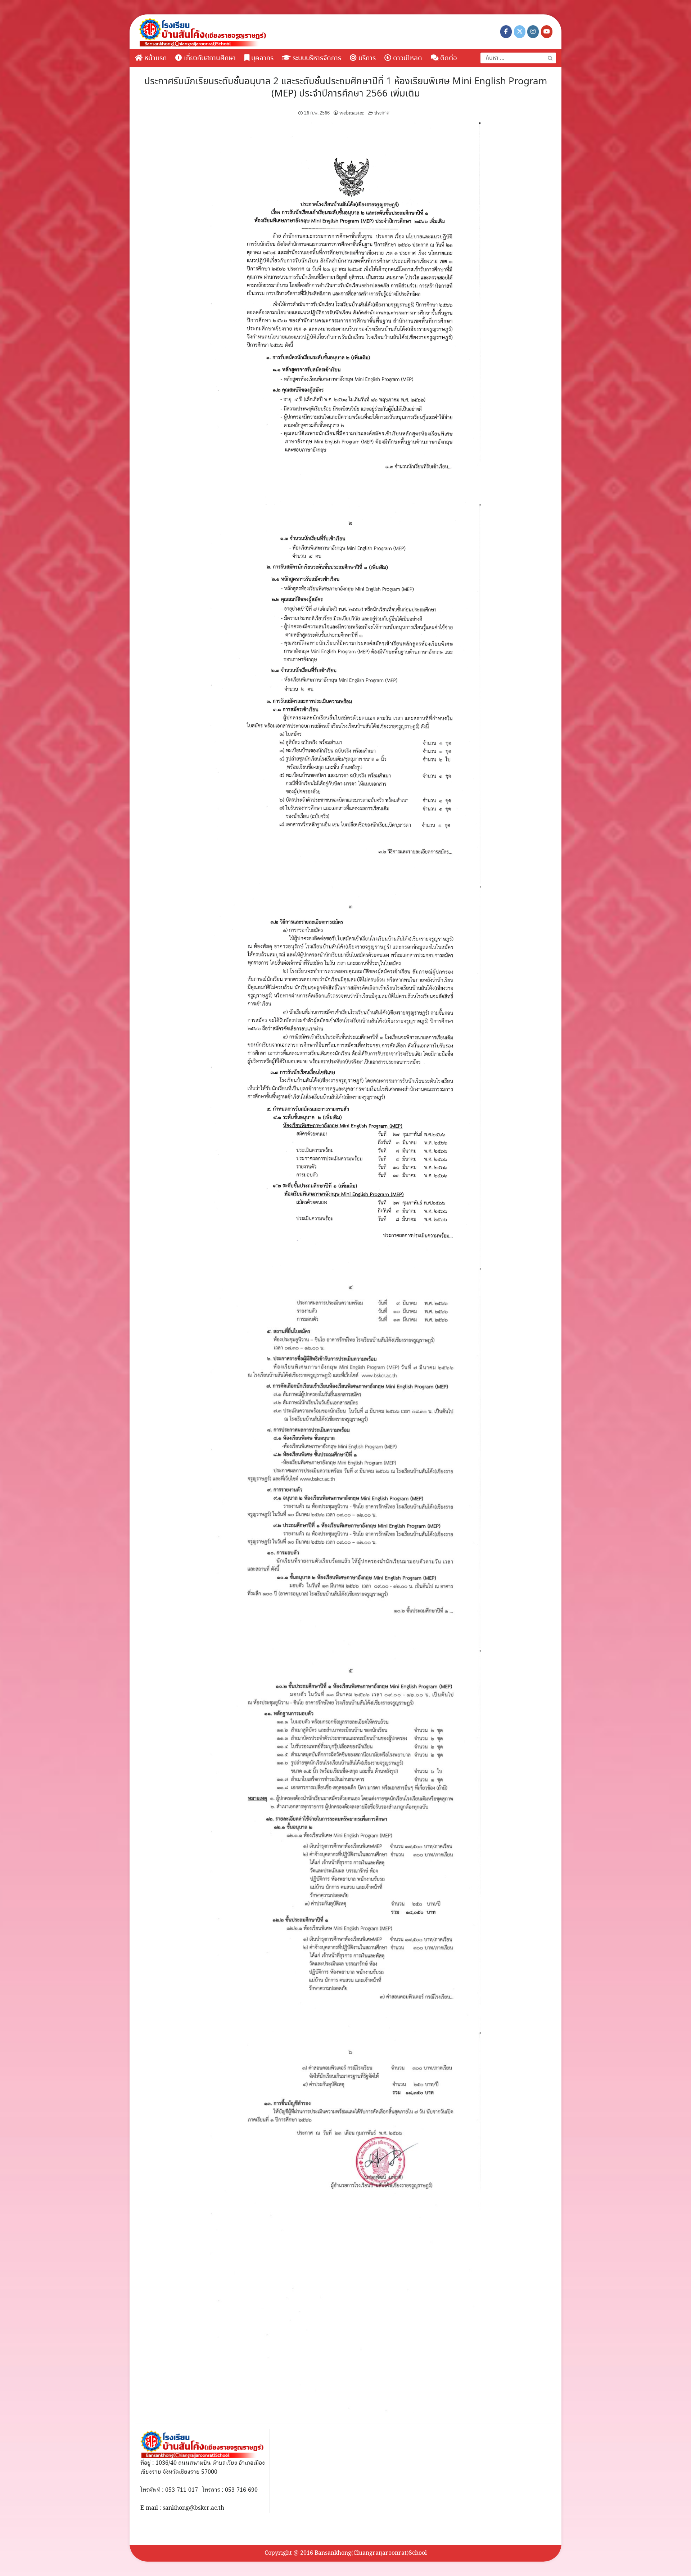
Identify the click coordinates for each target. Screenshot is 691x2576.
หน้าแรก (155, 58)
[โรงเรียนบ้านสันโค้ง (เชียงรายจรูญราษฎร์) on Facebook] (506, 32)
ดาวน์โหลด (407, 58)
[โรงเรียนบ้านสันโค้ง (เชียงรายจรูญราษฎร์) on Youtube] (547, 32)
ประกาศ (382, 113)
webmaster (352, 113)
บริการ (366, 58)
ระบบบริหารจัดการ (316, 58)
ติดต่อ (448, 58)
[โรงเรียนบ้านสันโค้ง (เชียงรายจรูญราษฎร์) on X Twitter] (520, 32)
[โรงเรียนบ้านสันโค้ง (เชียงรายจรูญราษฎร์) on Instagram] (533, 32)
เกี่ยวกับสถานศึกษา (209, 58)
